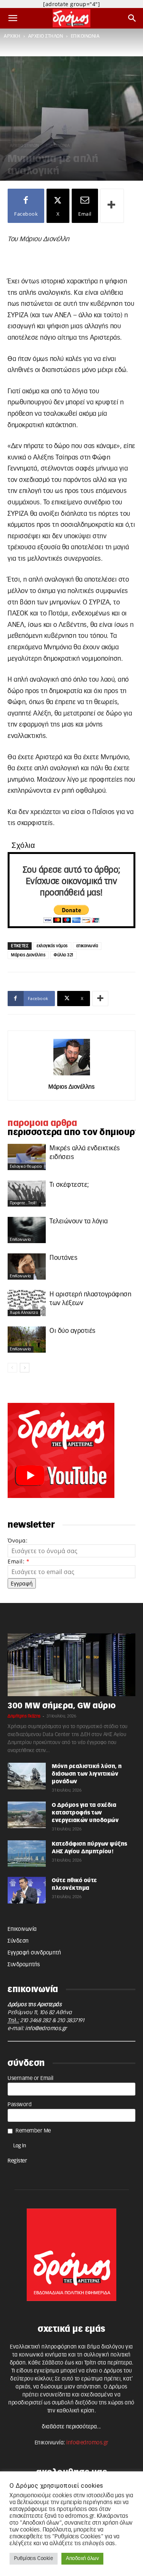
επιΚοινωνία (85, 36)
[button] (13, 18)
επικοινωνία (87, 946)
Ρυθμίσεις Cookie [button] (34, 2559)
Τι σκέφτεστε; (69, 1185)
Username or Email (31, 2078)
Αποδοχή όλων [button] (82, 2559)
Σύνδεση (18, 1941)
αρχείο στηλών (46, 36)
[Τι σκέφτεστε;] (27, 1193)
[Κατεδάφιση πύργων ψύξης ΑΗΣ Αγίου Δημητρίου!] (27, 1854)
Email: (18, 1561)
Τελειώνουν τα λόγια (79, 1221)
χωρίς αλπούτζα (24, 1313)
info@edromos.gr (46, 2029)
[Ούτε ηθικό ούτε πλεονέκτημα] (27, 1890)
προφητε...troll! (23, 1203)
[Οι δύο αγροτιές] (27, 1340)
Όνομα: (18, 1540)
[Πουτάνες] (27, 1267)
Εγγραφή (22, 1583)
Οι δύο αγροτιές (73, 1331)
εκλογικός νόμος (52, 946)
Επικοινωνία (22, 1929)
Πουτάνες (63, 1258)
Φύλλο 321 (63, 955)
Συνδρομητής (24, 1965)
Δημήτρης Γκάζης (24, 1716)
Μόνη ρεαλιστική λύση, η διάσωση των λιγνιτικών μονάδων (87, 1774)
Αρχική (12, 36)
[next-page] (25, 1368)
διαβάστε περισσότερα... (71, 2427)
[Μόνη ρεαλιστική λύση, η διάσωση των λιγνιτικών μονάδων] (27, 1776)
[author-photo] (72, 1076)
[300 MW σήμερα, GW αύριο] (71, 1665)
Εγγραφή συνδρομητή (34, 1953)
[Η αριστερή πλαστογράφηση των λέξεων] (27, 1303)
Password (20, 2105)
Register (17, 2161)
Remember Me (33, 2131)
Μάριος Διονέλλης (28, 955)
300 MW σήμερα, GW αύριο (62, 1706)
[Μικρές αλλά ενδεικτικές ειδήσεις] (27, 1157)
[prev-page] (12, 1368)
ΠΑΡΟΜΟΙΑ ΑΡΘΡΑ (42, 1123)
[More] (112, 206)
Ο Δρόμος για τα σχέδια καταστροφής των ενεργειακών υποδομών (85, 1813)
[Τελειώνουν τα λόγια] (27, 1230)
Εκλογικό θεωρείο (26, 1167)
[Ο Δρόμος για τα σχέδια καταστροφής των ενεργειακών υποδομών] (27, 1815)
